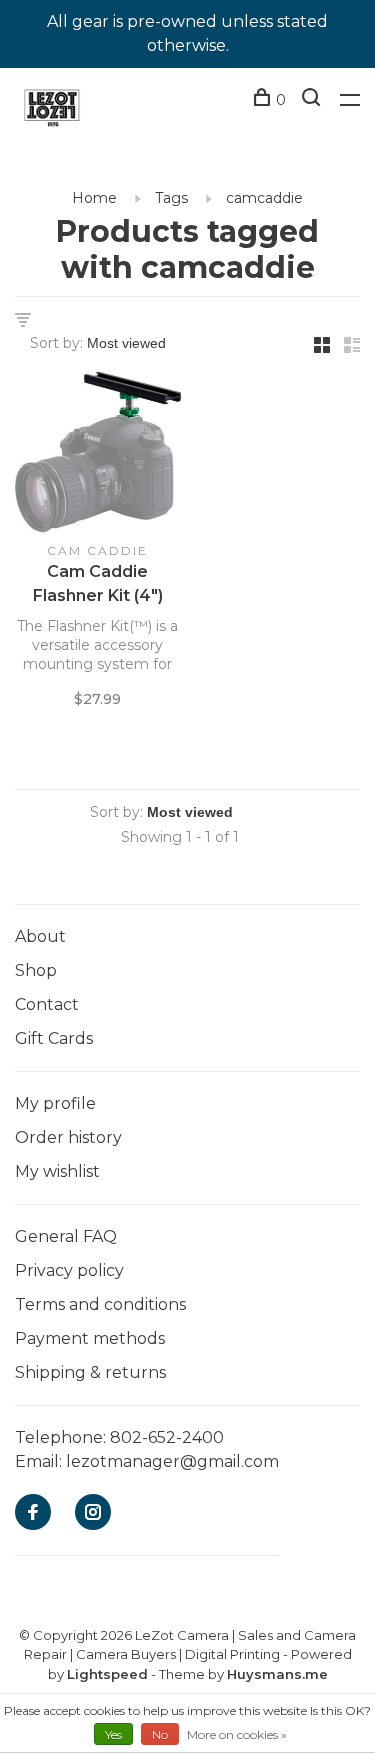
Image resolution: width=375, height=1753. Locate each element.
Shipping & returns (90, 1372)
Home (94, 198)
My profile (55, 1103)
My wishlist (57, 1171)
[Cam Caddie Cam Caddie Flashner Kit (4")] (98, 455)
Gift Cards (54, 1038)
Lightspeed (107, 1674)
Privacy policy (69, 1270)
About (40, 936)
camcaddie (264, 198)
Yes (113, 1734)
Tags (171, 198)
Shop (36, 970)
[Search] (313, 100)
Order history (68, 1137)
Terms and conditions (100, 1304)
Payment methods (90, 1338)
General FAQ (66, 1236)
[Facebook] (33, 1513)
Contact (47, 1004)
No (160, 1734)
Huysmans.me (277, 1674)
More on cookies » (237, 1734)
